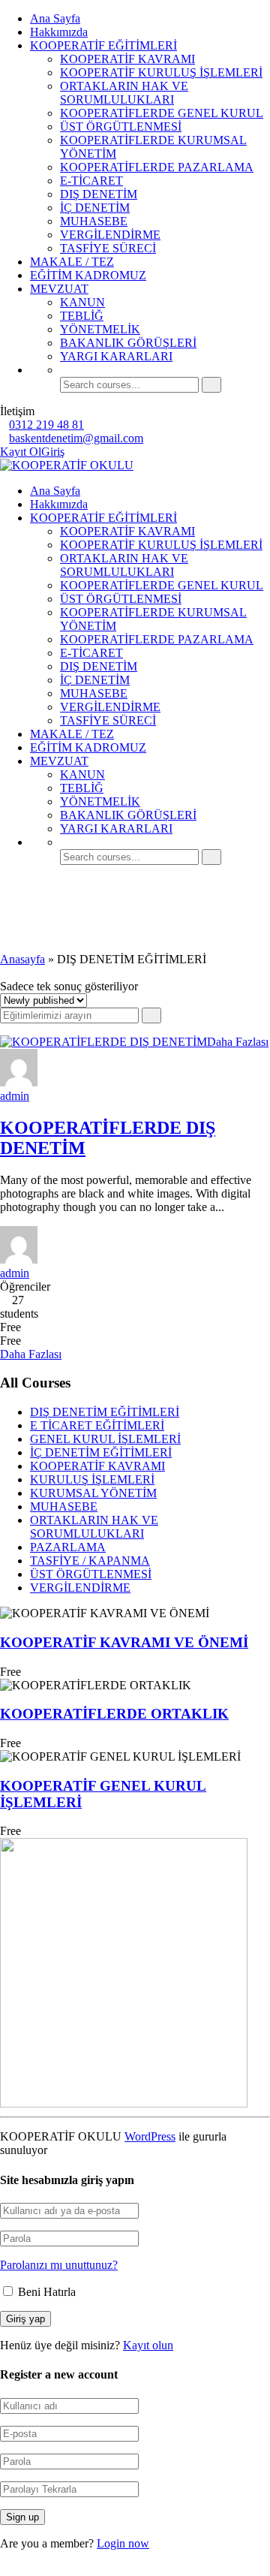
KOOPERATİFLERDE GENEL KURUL (162, 113)
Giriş (53, 452)
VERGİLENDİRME (110, 235)
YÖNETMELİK (100, 329)
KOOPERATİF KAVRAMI (127, 59)
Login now (123, 2543)
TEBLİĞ (82, 316)
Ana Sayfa (55, 18)
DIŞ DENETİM (99, 194)
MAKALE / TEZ (72, 262)
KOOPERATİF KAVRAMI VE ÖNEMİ (124, 1642)
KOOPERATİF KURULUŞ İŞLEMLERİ (161, 72)
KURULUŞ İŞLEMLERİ (92, 1479)
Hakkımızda (59, 32)
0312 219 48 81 (46, 425)
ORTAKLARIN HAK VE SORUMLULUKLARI (124, 93)
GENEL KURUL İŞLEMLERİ (105, 1439)
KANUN (82, 302)
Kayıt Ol (21, 452)
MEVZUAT (59, 289)
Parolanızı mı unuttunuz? (59, 2265)
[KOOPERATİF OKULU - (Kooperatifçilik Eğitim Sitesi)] (67, 465)
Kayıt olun (148, 2345)
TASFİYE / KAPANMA (90, 1561)
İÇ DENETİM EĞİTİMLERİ (101, 1452)
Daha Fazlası (238, 1042)
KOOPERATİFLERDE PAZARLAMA (157, 167)
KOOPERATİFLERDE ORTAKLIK (114, 1714)
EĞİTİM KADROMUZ (88, 275)
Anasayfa (22, 959)
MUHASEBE (94, 221)
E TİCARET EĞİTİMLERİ (97, 1425)
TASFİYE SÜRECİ (108, 248)
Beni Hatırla (45, 2292)
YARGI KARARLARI (116, 356)
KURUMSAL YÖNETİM (93, 1493)
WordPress (150, 2136)
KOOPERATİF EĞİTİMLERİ (103, 45)
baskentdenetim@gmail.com (76, 438)
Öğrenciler (25, 1286)
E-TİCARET (91, 181)
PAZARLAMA (68, 1547)
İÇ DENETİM (95, 208)
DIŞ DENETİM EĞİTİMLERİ (105, 1412)
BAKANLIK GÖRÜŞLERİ (128, 343)
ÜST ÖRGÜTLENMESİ (121, 127)
